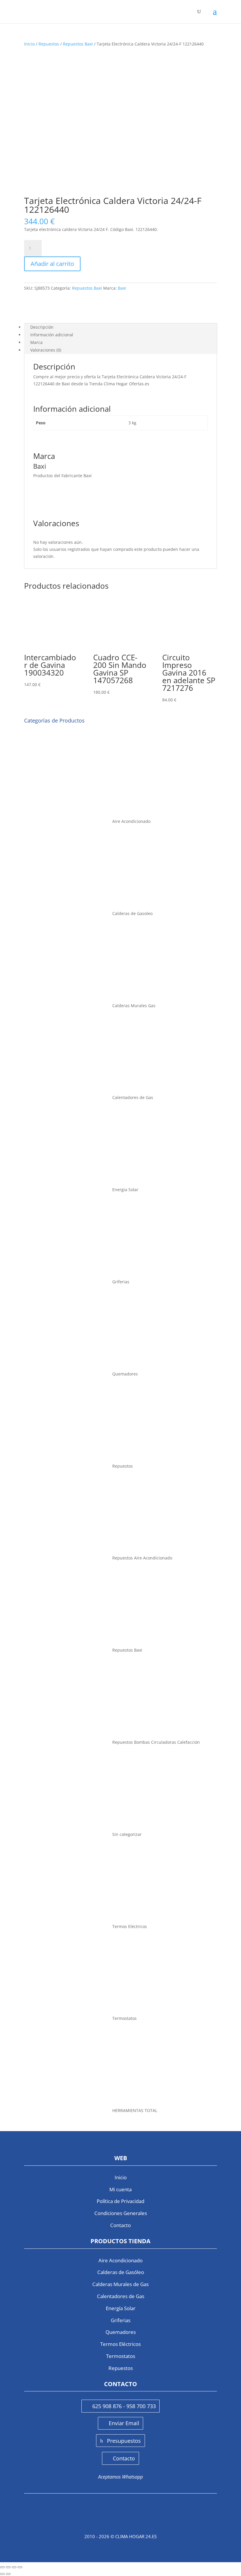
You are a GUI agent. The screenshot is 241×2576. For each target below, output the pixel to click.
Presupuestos (124, 2441)
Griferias (121, 2320)
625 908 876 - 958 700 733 (124, 2406)
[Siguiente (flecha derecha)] (8, 2574)
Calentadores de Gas (121, 2296)
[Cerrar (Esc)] (20, 2567)
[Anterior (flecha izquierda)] (2, 2574)
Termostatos (121, 2356)
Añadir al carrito (52, 264)
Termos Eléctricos (120, 2344)
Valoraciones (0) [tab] (46, 350)
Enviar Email (124, 2423)
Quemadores (121, 2332)
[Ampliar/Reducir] (2, 2567)
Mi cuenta (120, 2189)
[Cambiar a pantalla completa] (8, 2567)
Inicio (29, 44)
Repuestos (49, 44)
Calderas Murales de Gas (120, 2284)
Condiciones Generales (121, 2213)
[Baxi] (46, 311)
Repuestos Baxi (78, 44)
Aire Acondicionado (120, 2260)
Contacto (120, 2225)
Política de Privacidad (120, 2201)
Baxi (122, 288)
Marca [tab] (36, 342)
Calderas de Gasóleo (121, 2272)
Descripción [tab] (42, 327)
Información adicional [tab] (52, 335)
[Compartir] (14, 2567)
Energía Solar (121, 2308)
